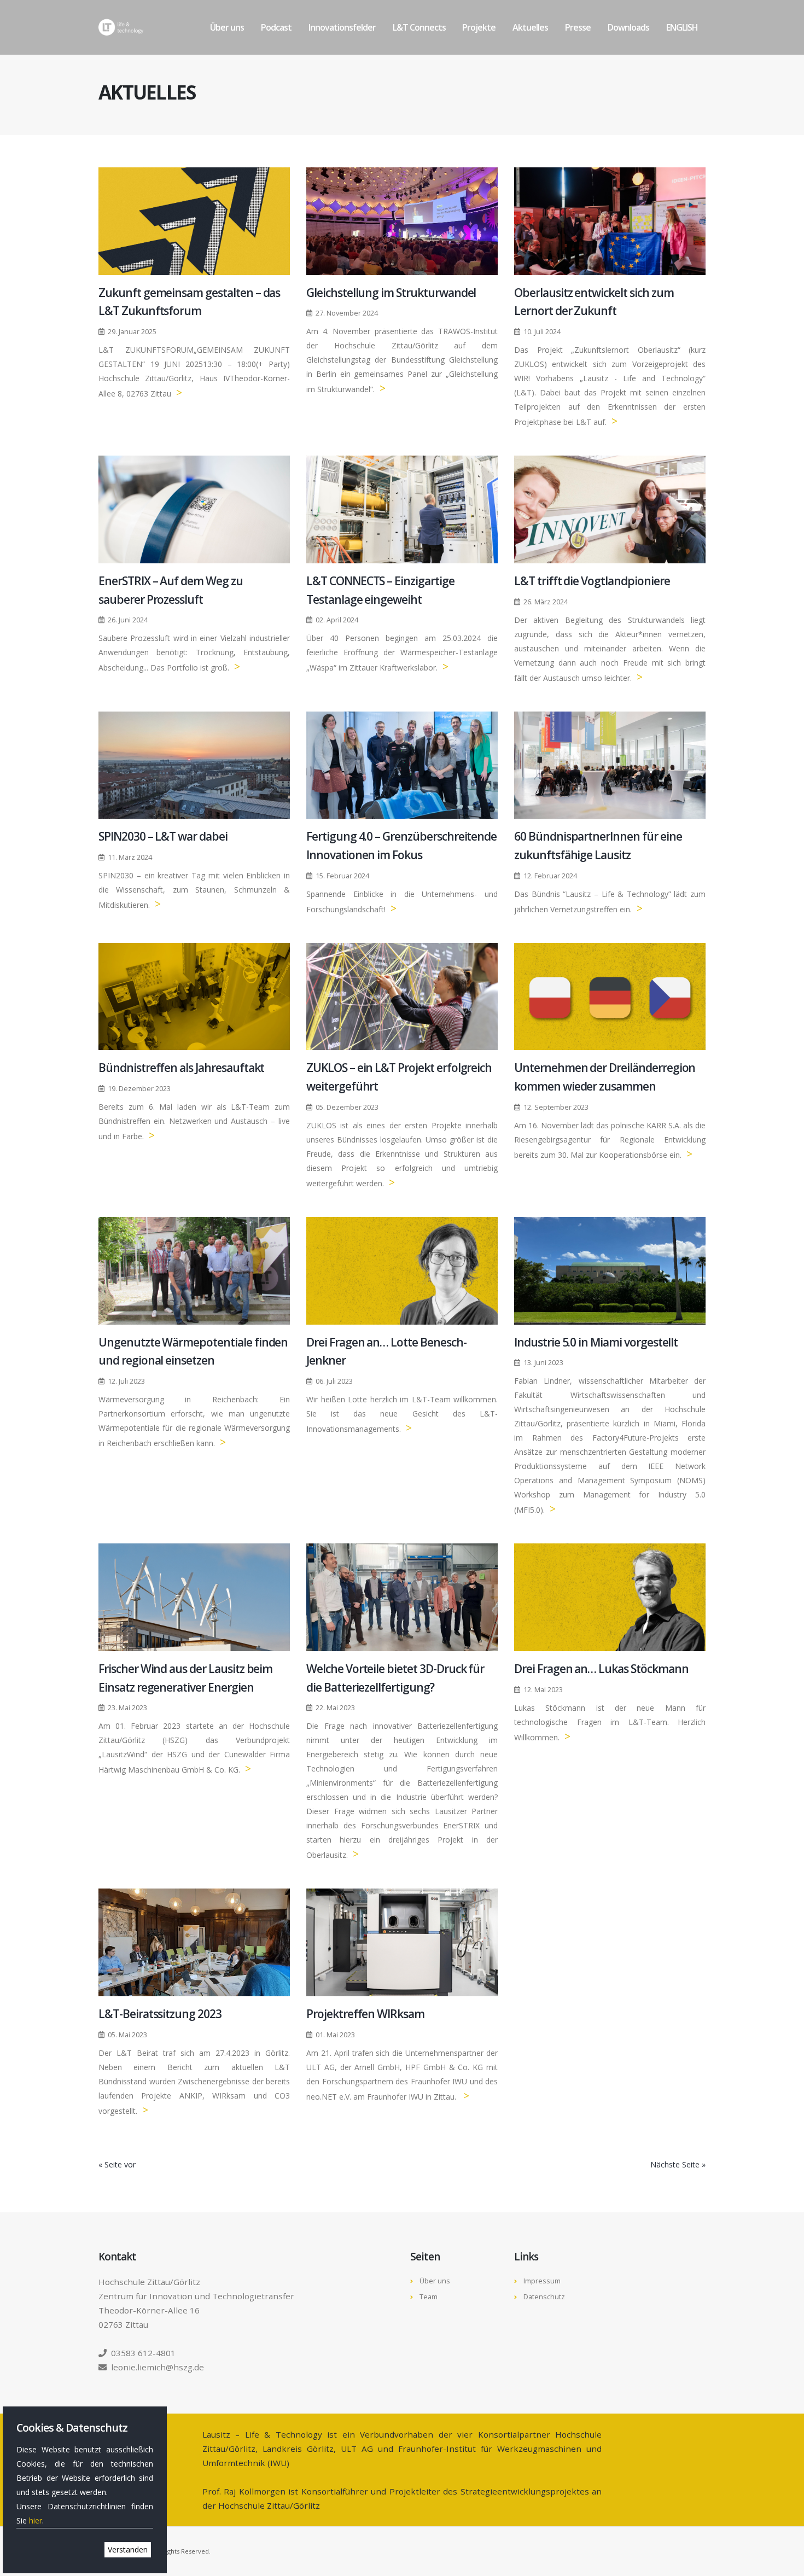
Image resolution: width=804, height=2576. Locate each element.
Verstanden (128, 2549)
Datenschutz (544, 2297)
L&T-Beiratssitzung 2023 (160, 2014)
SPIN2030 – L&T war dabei (163, 836)
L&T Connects (419, 27)
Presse (578, 27)
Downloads (628, 27)
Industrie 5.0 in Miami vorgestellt (596, 1342)
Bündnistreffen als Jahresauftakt (181, 1068)
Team (429, 2297)
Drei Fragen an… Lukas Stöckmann (601, 1669)
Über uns (227, 27)
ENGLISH (682, 27)
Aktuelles (530, 27)
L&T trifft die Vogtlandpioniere (592, 581)
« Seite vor (117, 2164)
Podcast (276, 27)
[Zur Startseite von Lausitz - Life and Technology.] (121, 27)
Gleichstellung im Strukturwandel (391, 293)
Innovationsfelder (342, 27)
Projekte (479, 27)
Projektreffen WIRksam (365, 2014)
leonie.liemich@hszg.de (158, 2367)
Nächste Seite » (678, 2164)
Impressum (542, 2281)
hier (36, 2520)
